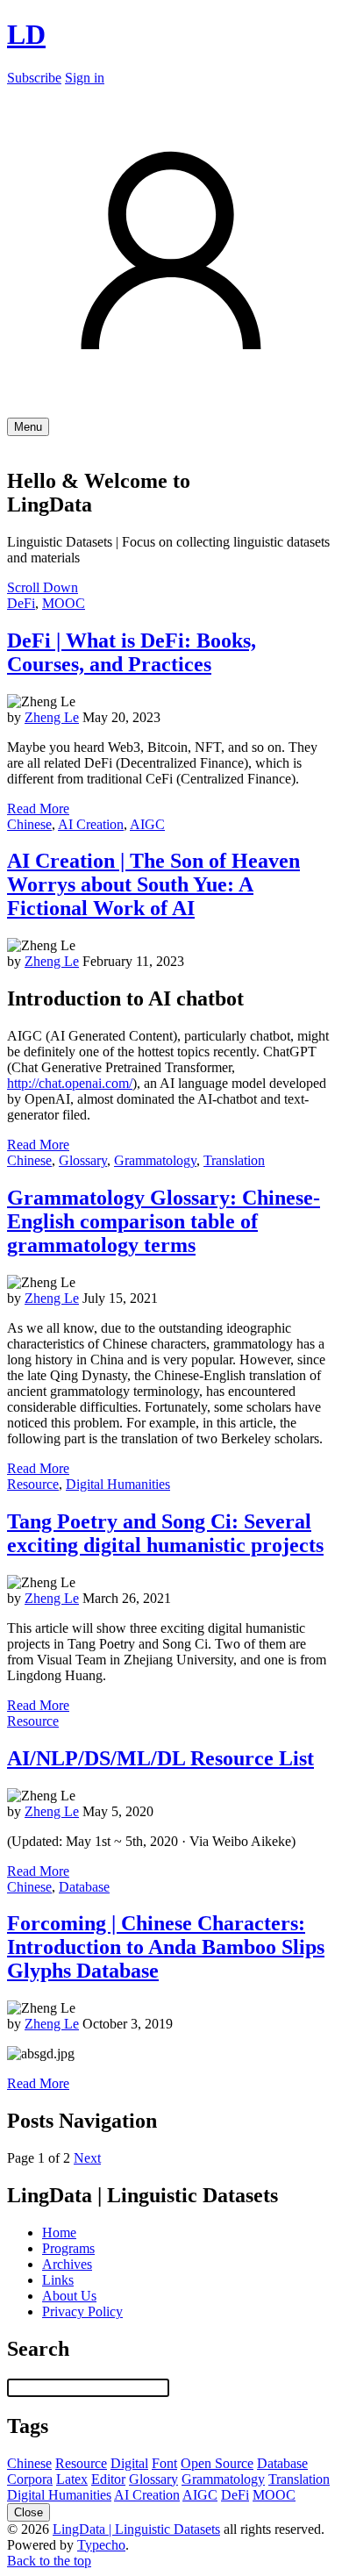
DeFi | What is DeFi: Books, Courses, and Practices (132, 652)
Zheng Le (52, 717)
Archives (67, 2264)
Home (59, 2233)
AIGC (147, 824)
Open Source (217, 2463)
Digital (129, 2463)
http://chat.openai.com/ (70, 1083)
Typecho (101, 2545)
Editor (108, 2479)
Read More (38, 809)
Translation (234, 1160)
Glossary (83, 1160)
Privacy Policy (82, 2311)
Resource (33, 1484)
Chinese (29, 824)
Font (164, 2463)
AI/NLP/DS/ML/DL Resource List (160, 1758)
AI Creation (91, 824)
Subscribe (34, 78)
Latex (72, 2479)
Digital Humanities (118, 1484)
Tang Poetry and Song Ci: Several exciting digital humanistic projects (165, 1533)
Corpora (30, 2479)
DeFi (21, 603)
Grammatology (155, 1160)
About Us (69, 2296)
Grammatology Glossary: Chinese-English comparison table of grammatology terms (164, 1221)
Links (58, 2280)
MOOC (64, 603)
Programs (68, 2248)
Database (84, 1887)
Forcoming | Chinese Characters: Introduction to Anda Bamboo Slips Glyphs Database (166, 1947)
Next (87, 2158)
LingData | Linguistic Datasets (136, 2529)
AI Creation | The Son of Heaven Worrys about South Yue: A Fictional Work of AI (153, 884)
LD (26, 34)
